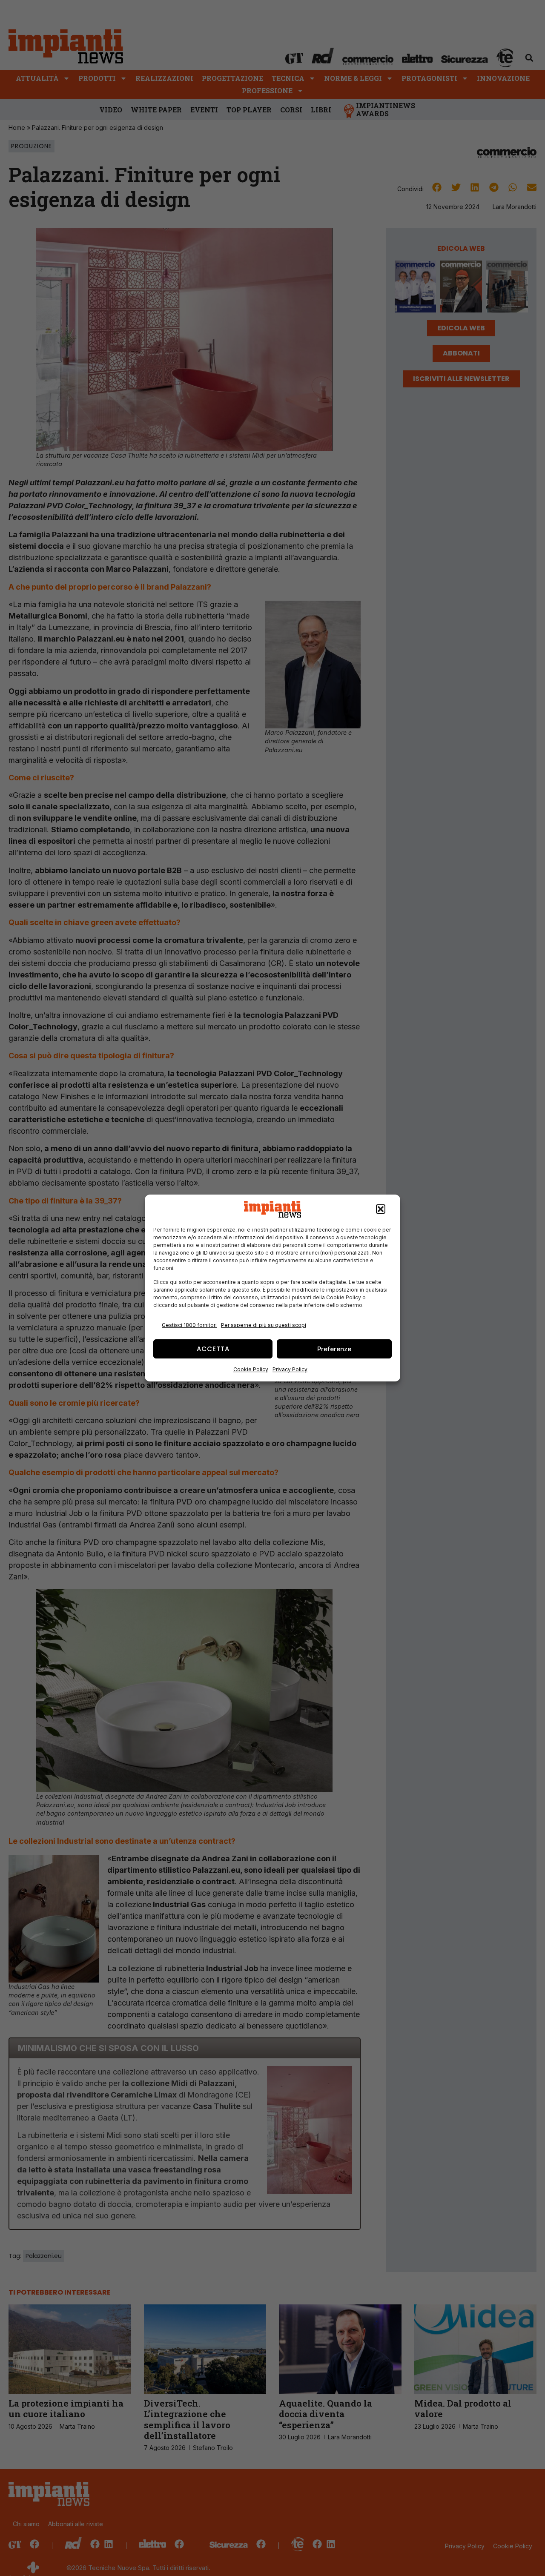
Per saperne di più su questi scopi (264, 1325)
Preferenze (334, 1349)
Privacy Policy (290, 1369)
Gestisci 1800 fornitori (189, 1325)
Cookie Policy (251, 1369)
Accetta (213, 1349)
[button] (381, 1209)
